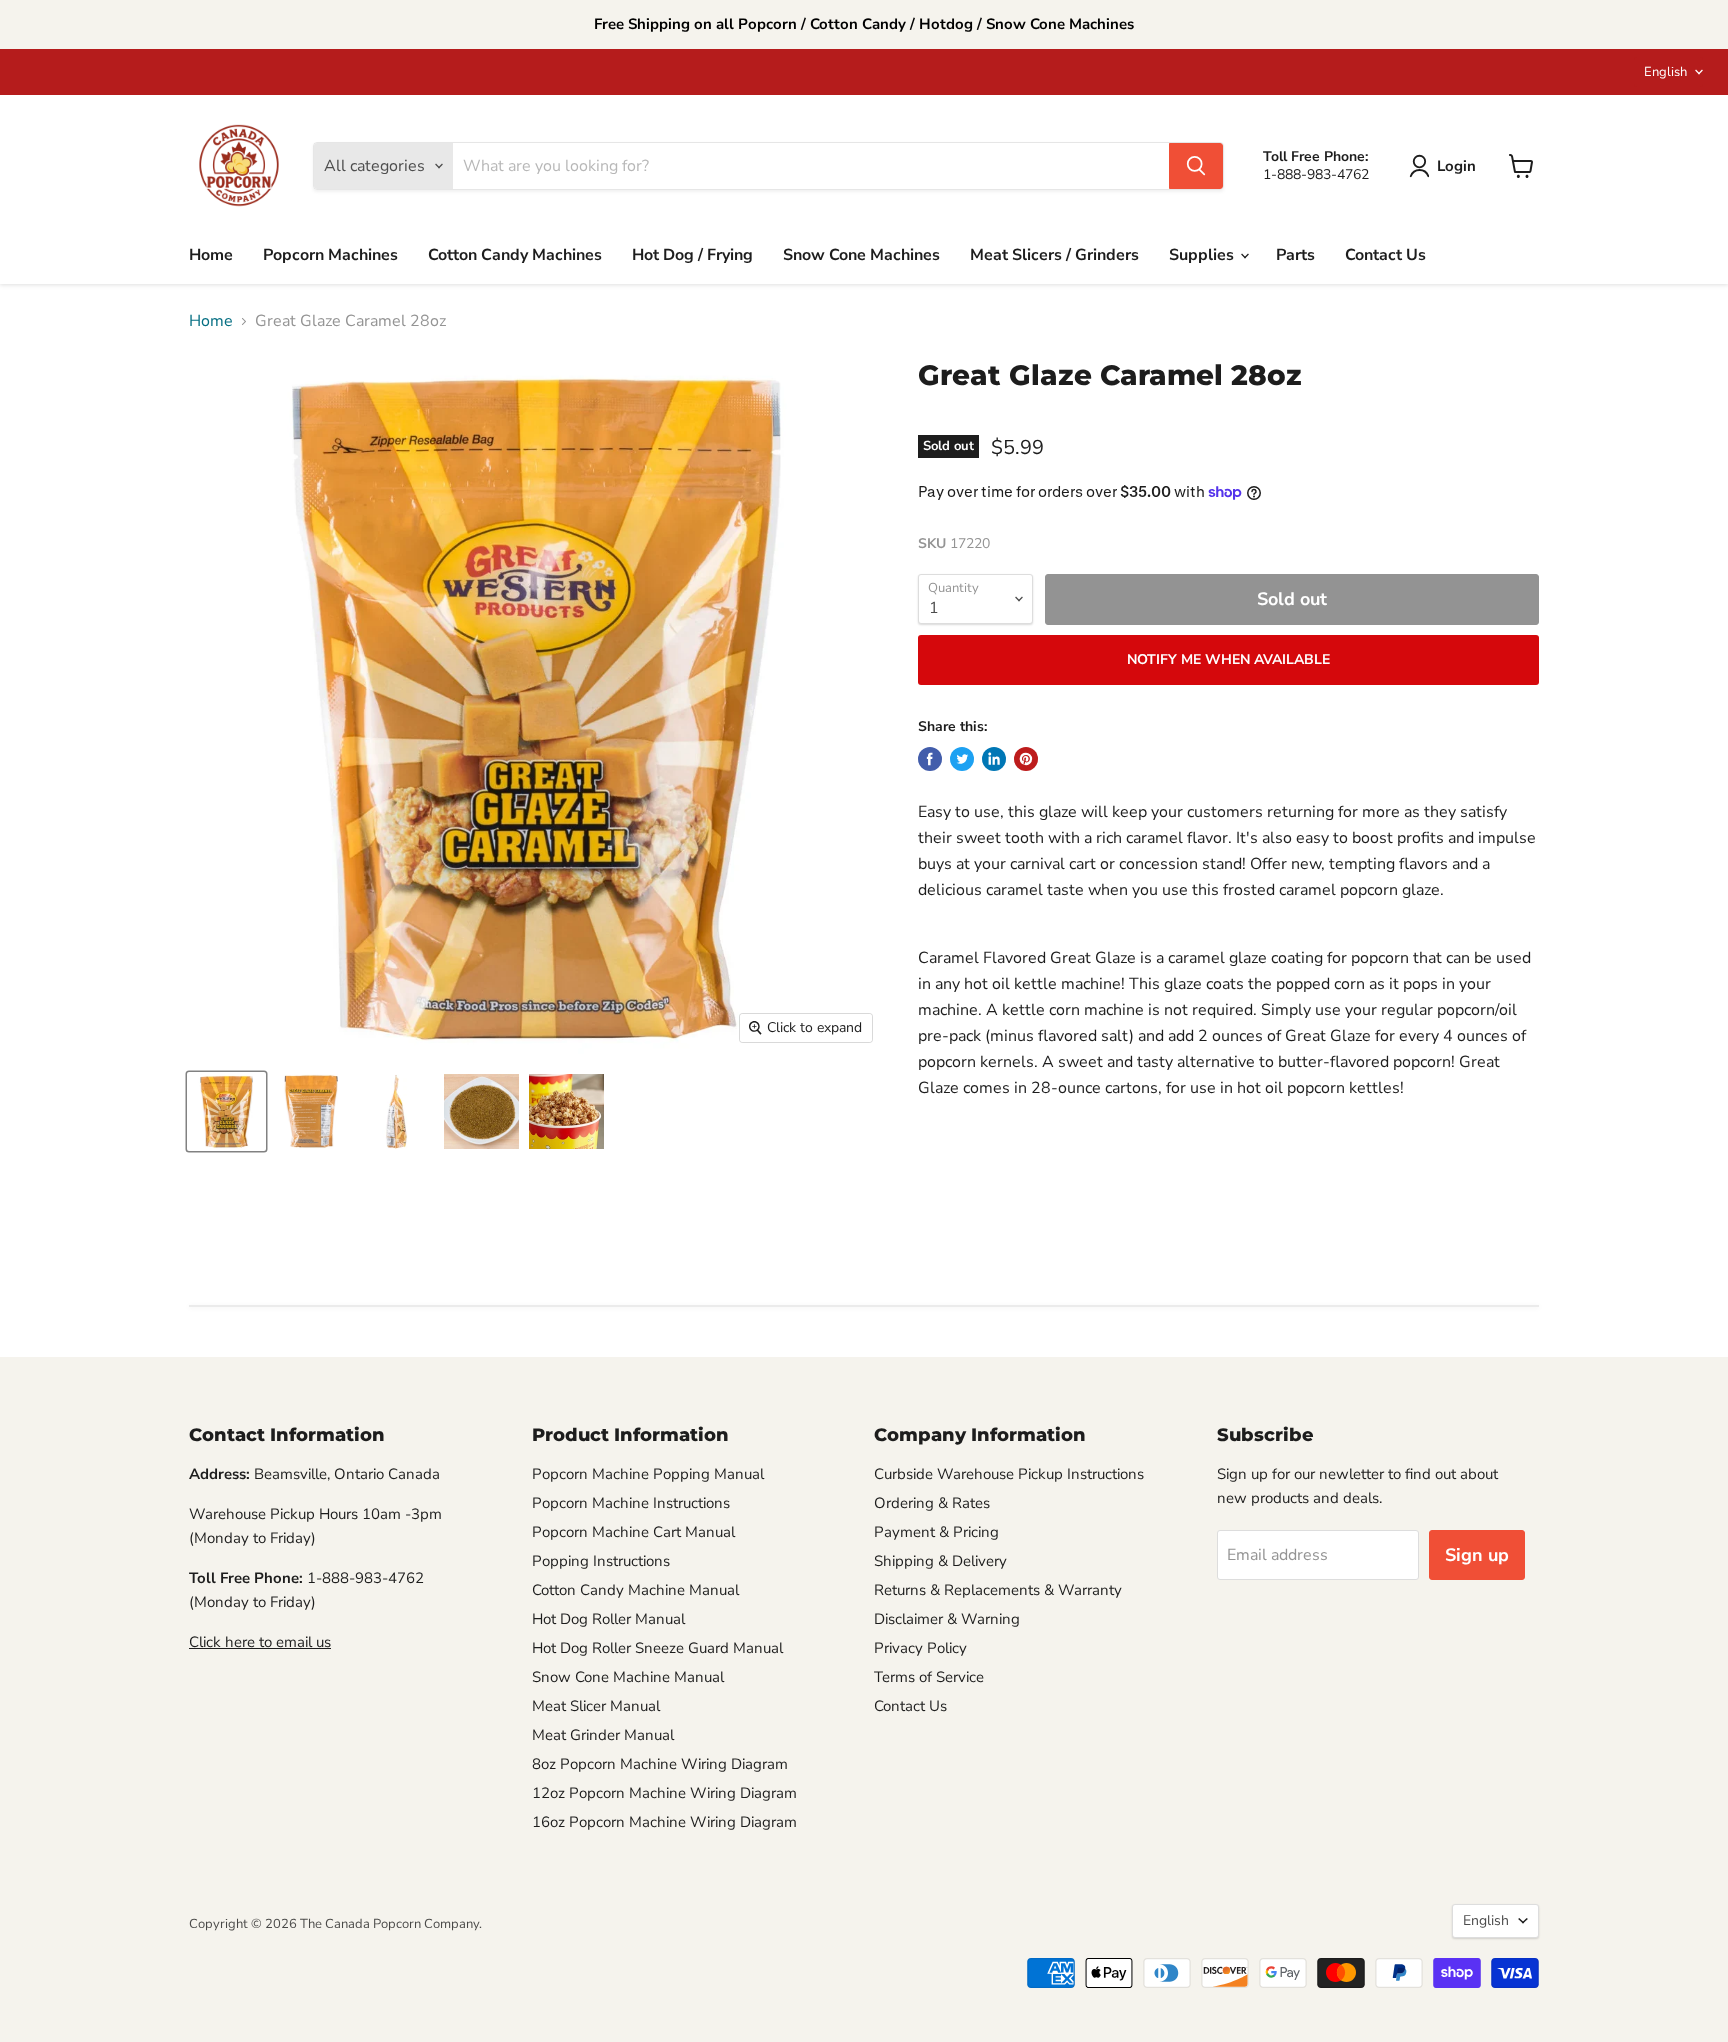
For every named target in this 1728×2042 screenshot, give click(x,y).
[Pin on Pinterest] (1026, 759)
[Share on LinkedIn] (994, 759)
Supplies (1203, 255)
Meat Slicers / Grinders (1054, 255)
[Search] (1196, 166)
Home (211, 255)
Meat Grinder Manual (603, 1735)
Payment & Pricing (936, 1532)
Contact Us (1385, 255)
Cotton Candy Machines (515, 255)
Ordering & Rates (932, 1503)
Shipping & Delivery (940, 1561)
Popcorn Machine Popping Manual (648, 1474)
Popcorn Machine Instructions (631, 1503)
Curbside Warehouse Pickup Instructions (1009, 1474)
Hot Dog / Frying (692, 255)
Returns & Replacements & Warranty (998, 1590)
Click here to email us (260, 1642)
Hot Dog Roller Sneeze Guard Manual (657, 1648)
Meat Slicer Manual (596, 1706)
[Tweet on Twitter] (962, 759)
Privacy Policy (920, 1648)
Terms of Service (929, 1677)
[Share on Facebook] (930, 759)
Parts (1295, 255)
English (1665, 72)
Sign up (1477, 1555)
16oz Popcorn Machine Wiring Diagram (664, 1822)
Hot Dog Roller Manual (608, 1619)
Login (1456, 166)
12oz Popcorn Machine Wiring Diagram (664, 1793)
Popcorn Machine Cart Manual (633, 1532)
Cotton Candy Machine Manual (635, 1590)
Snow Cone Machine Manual (628, 1677)
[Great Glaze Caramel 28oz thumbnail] (226, 1111)
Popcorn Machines (330, 255)
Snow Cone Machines (861, 255)
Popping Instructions (601, 1561)
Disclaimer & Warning (947, 1619)
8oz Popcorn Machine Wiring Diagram (660, 1764)
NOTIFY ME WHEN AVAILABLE (1228, 659)
